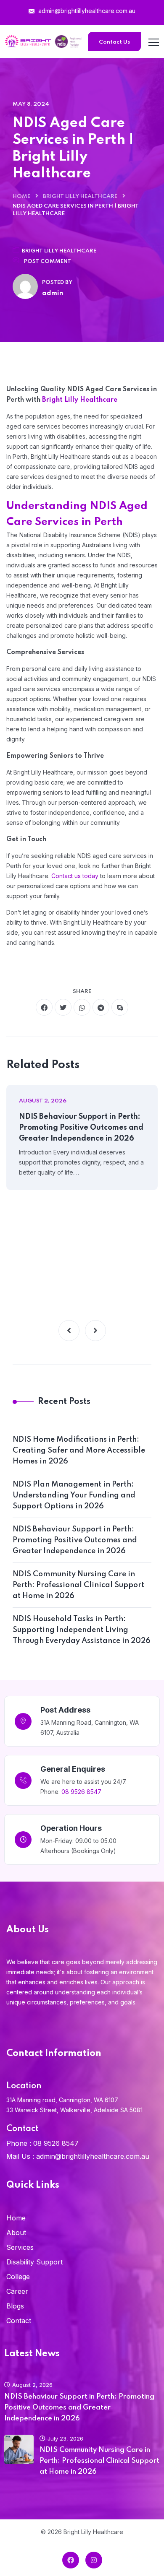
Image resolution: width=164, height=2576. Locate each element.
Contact (19, 2321)
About (16, 2233)
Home (21, 196)
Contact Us (114, 42)
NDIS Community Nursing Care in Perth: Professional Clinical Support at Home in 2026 (78, 1585)
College (18, 2277)
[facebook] (44, 1007)
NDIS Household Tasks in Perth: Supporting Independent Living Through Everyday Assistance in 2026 (82, 1630)
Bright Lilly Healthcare (80, 196)
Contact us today (75, 876)
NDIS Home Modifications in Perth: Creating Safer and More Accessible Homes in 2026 (79, 1450)
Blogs (15, 2306)
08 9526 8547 (81, 1792)
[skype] (120, 1007)
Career (17, 2291)
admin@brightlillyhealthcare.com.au (86, 11)
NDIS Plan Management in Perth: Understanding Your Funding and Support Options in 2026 (74, 1495)
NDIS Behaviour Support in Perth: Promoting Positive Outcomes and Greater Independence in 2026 (81, 1128)
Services (20, 2247)
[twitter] (63, 1007)
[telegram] (101, 1007)
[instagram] (94, 2560)
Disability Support (34, 2262)
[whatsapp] (82, 1007)
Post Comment (48, 261)
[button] (69, 1331)
